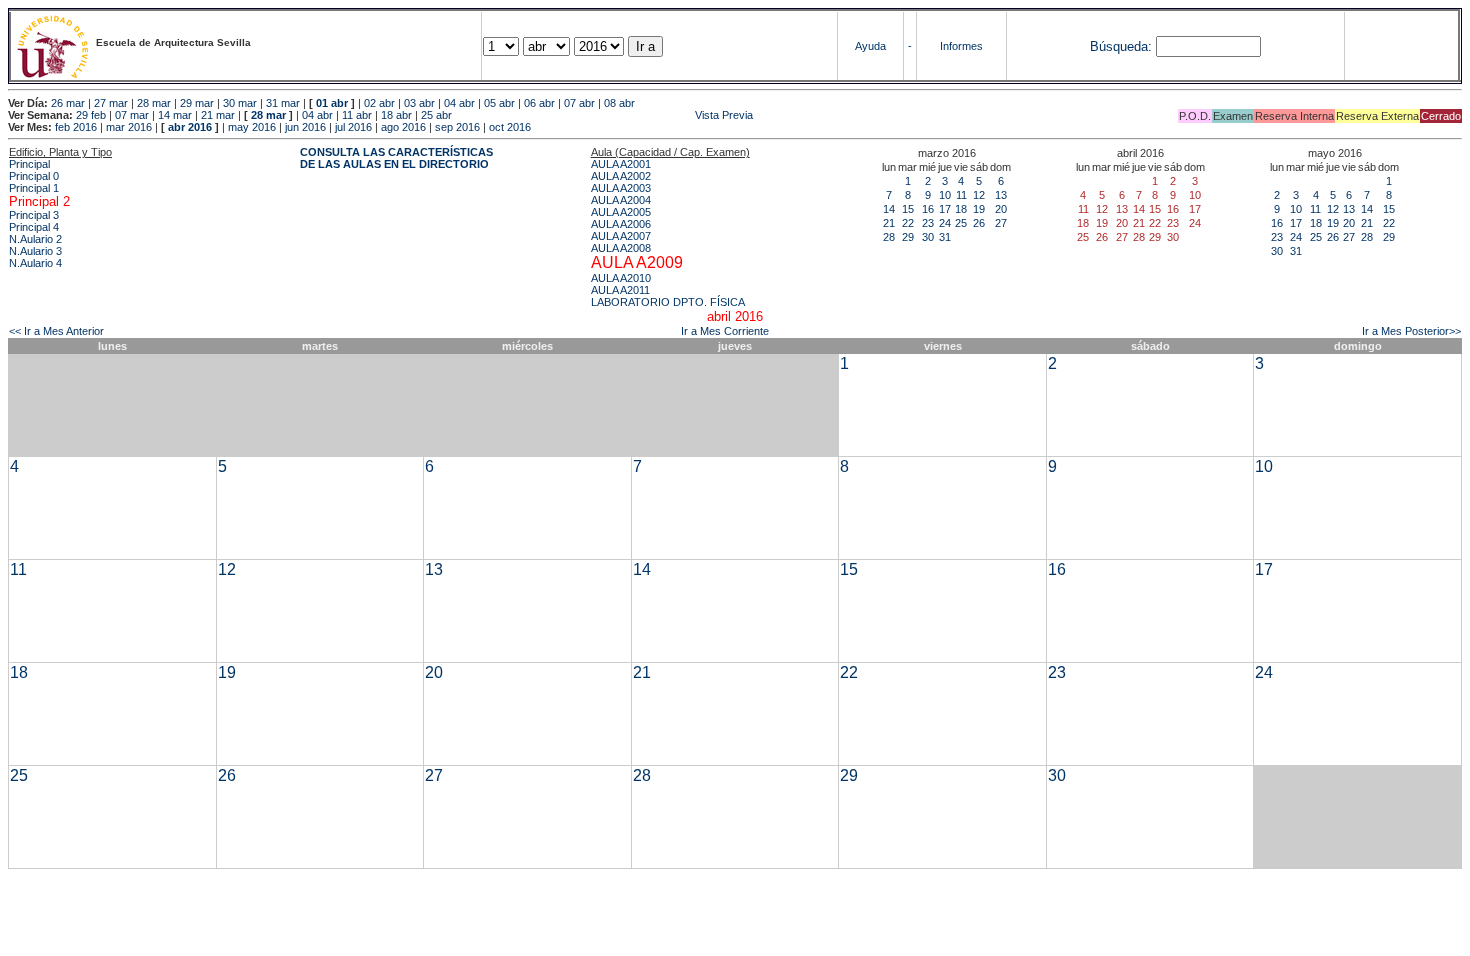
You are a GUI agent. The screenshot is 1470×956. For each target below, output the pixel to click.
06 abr (539, 103)
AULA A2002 (621, 176)
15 (908, 209)
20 (1001, 209)
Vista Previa (604, 115)
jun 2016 (305, 127)
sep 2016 (457, 127)
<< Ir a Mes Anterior (56, 331)
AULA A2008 (621, 248)
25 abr (436, 115)
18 (961, 209)
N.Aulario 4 (35, 263)
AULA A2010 (621, 278)
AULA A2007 (621, 236)
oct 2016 (510, 127)
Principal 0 (34, 176)
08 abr (619, 103)
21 (889, 223)
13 (1001, 195)
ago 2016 (403, 127)
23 (928, 223)
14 (889, 209)
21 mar (218, 115)
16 (928, 209)
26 (979, 223)
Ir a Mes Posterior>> (1411, 331)
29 (908, 237)
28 (889, 237)
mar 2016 (129, 127)
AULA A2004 (621, 200)
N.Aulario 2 (35, 239)
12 (979, 195)
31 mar (283, 103)
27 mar (111, 103)
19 (979, 209)
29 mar (197, 103)
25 (961, 223)
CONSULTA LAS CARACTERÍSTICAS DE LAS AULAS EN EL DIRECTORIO (396, 158)
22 (908, 223)
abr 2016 (190, 127)
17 (945, 209)
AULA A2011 (620, 290)
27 (1001, 223)
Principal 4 (34, 227)
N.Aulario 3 (35, 251)
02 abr (379, 103)
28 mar (154, 103)
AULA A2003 (621, 188)
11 (961, 195)
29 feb (91, 115)
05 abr (499, 103)
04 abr (459, 103)
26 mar (68, 103)
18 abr (396, 115)
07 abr (579, 103)
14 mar (175, 115)
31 (945, 237)
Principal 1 (34, 188)
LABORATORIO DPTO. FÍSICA (668, 302)
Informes (961, 46)
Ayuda (870, 46)
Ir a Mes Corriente (725, 331)
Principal (29, 164)
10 (945, 195)
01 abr (332, 103)
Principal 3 (34, 215)
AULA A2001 (621, 164)
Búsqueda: (1121, 46)
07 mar (132, 115)
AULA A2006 (621, 224)
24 (945, 223)
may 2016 (252, 127)
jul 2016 (353, 127)
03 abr (419, 103)
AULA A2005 (621, 212)
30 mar (240, 103)
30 (928, 237)
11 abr (357, 115)
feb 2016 (76, 127)
